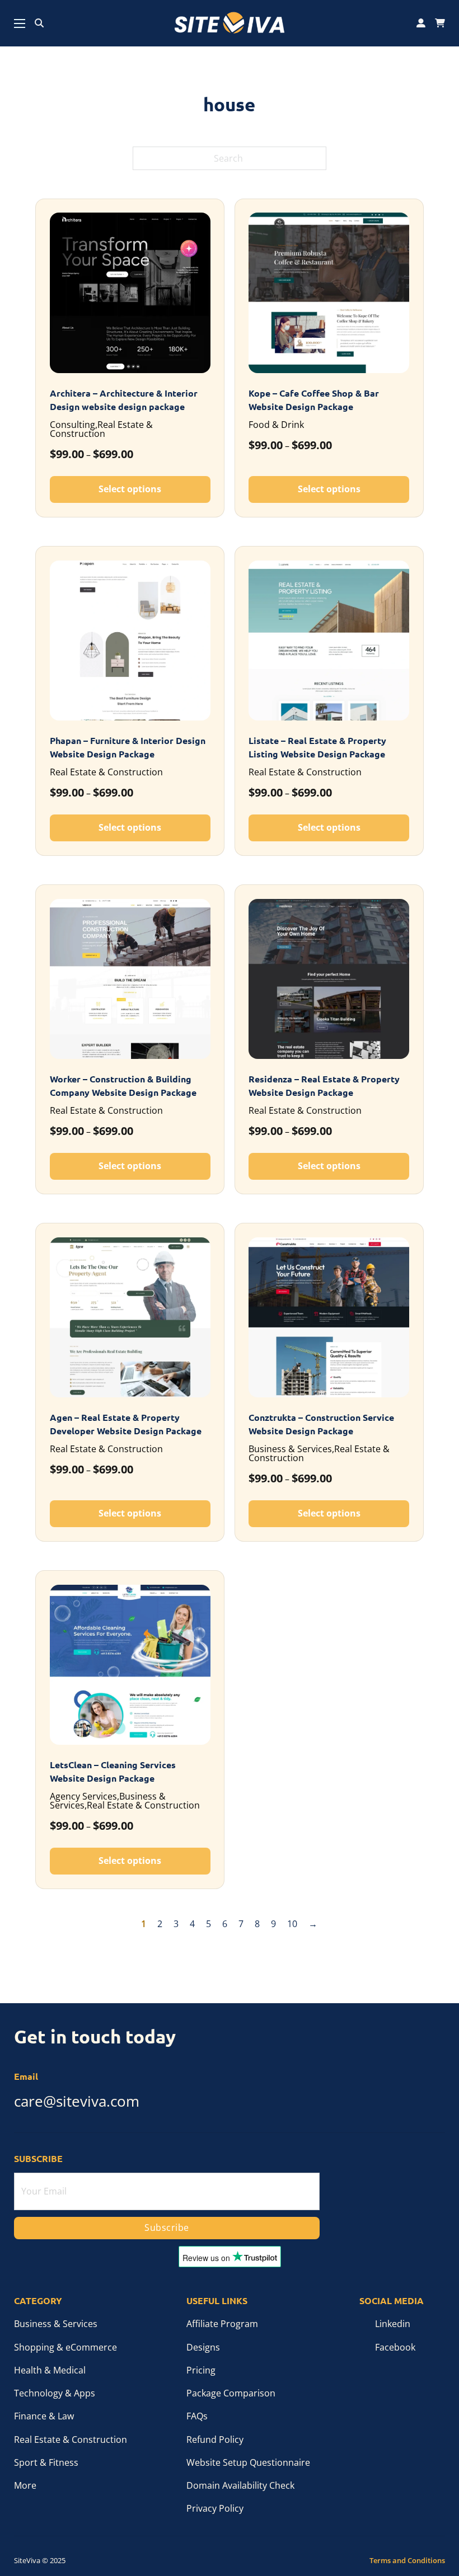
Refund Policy (215, 2440)
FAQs (197, 2416)
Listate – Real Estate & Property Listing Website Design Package (317, 747)
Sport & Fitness (46, 2462)
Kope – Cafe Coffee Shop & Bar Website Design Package (314, 400)
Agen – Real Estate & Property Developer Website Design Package (126, 1424)
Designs (203, 2347)
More (25, 2485)
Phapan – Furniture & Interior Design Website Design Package (128, 747)
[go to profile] (421, 23)
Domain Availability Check (240, 2485)
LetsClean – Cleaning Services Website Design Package (113, 1772)
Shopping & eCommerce (65, 2347)
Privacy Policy (215, 2508)
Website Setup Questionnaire (248, 2462)
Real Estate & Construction (71, 2440)
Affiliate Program (222, 2324)
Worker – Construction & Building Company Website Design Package (123, 1086)
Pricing (201, 2370)
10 (292, 1924)
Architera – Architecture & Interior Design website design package (124, 400)
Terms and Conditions (407, 2561)
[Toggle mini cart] (440, 23)
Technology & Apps (55, 2393)
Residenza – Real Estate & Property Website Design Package (324, 1086)
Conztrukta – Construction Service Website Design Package (321, 1424)
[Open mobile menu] (20, 23)
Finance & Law (44, 2416)
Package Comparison (231, 2393)
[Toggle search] (39, 23)
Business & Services (56, 2324)
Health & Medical (50, 2370)
